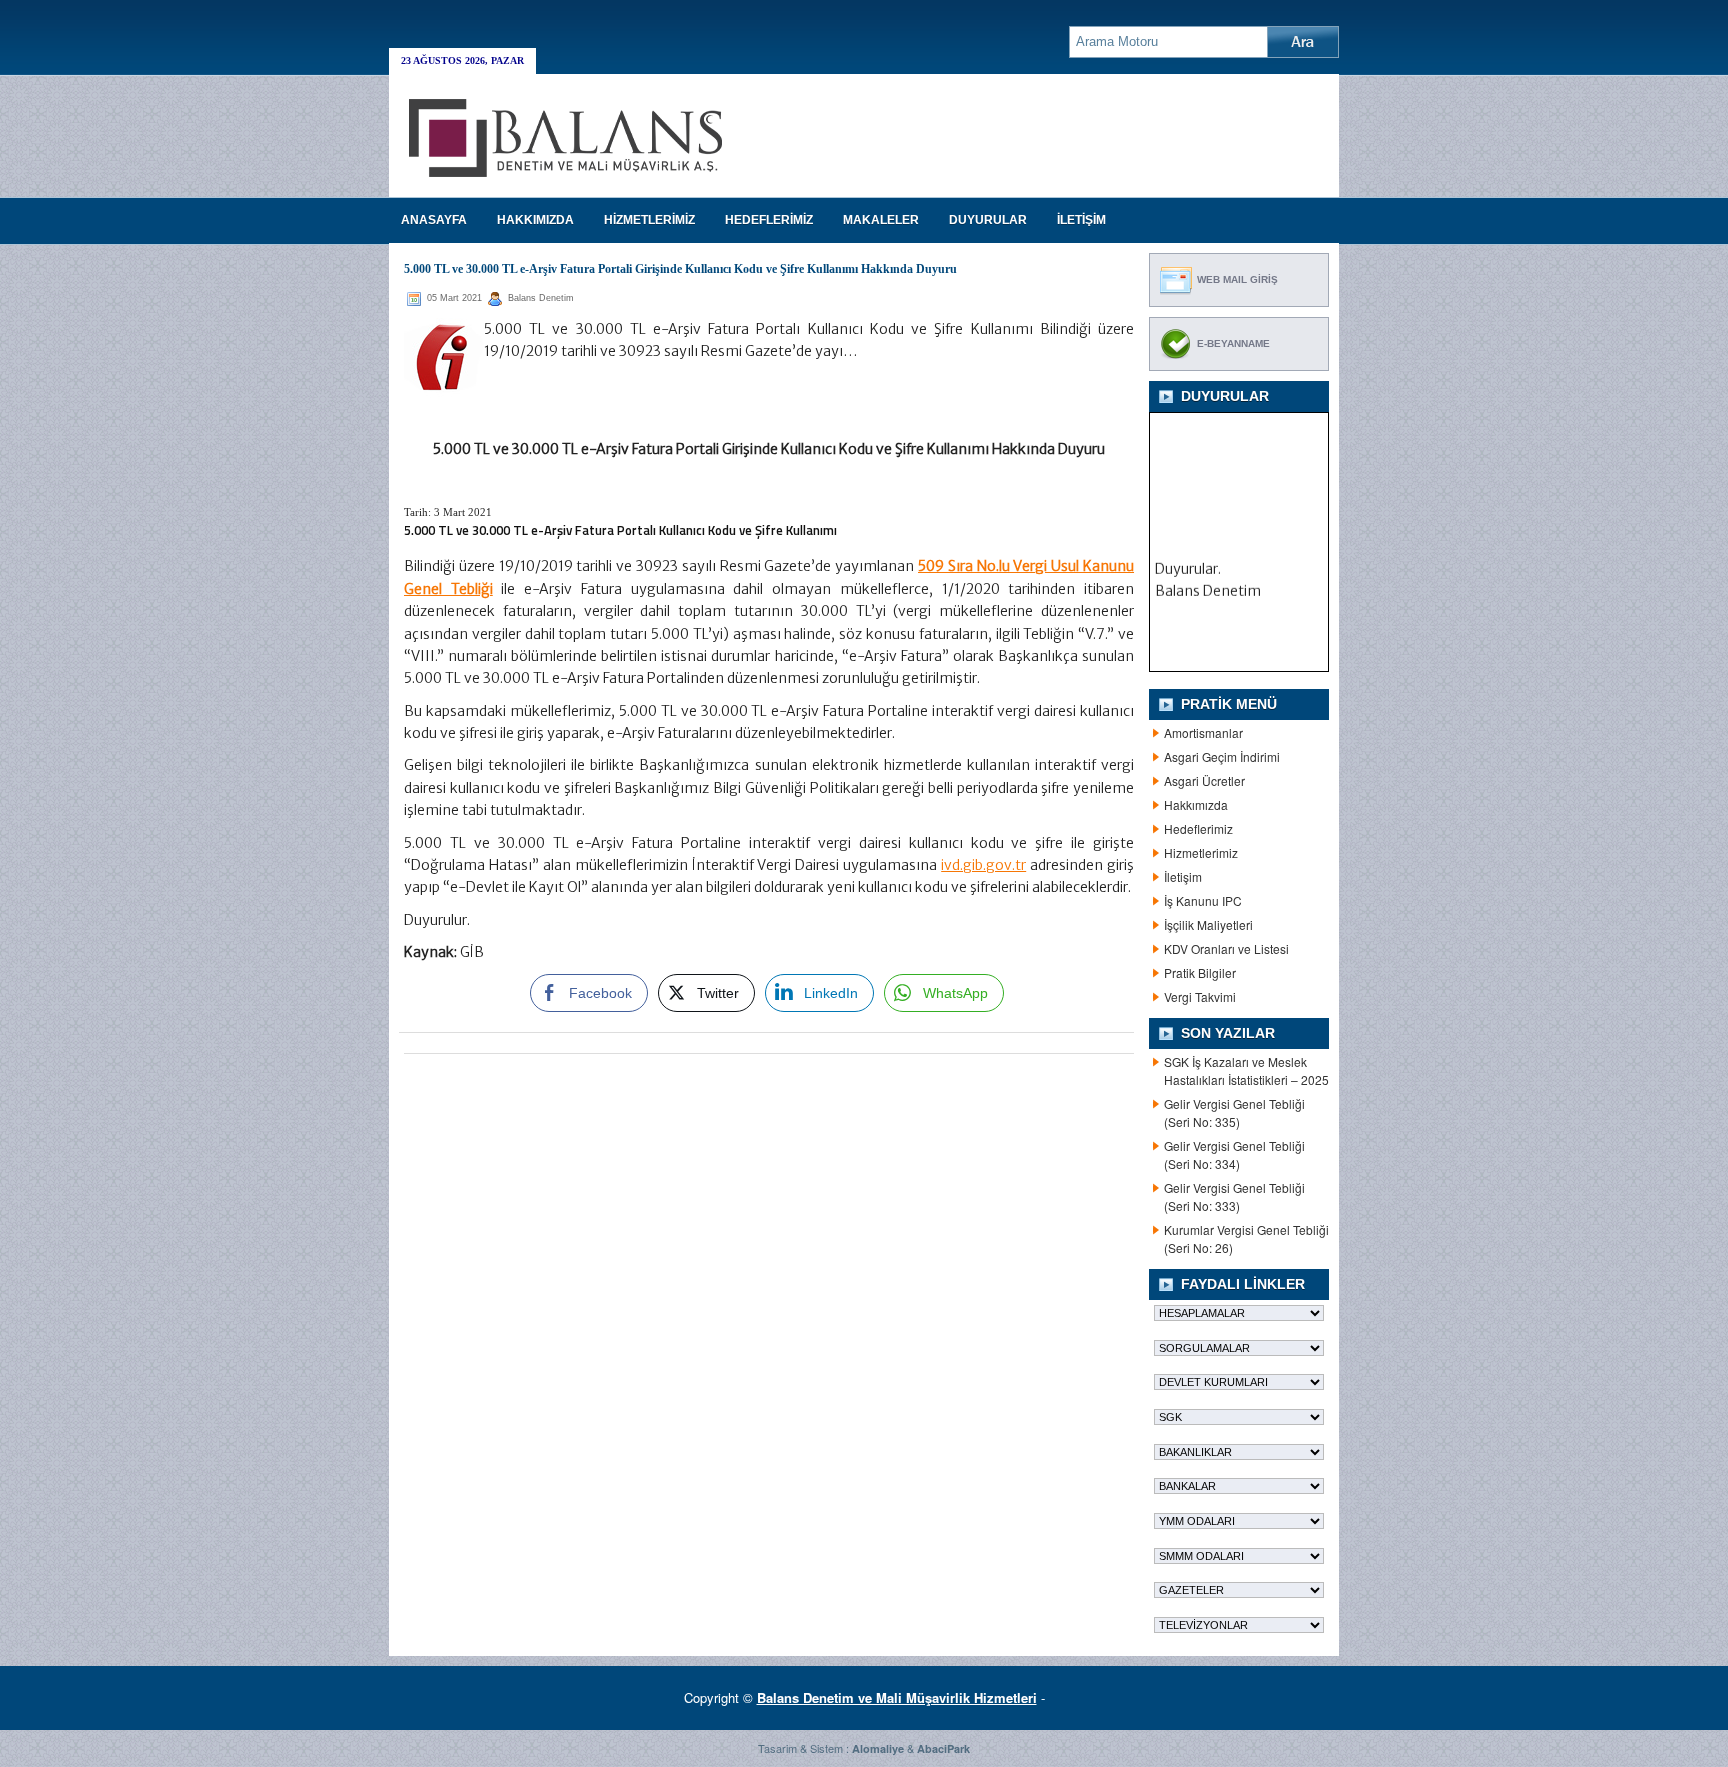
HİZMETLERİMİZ (649, 220)
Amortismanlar (1203, 732)
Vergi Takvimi (1200, 996)
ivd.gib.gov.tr (983, 865)
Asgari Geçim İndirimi (1222, 756)
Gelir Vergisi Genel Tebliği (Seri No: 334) (1234, 1154)
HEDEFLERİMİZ (769, 220)
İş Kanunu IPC (1203, 900)
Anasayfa (434, 220)
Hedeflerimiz (1198, 828)
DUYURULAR (988, 220)
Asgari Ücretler (1204, 780)
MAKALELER (881, 220)
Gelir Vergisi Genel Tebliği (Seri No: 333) (1234, 1196)
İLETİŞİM (1081, 220)
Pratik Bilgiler (1200, 972)
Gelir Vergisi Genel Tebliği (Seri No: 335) (1234, 1112)
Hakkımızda (1196, 804)
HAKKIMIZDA (535, 220)
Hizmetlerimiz (1201, 852)
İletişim (1183, 876)
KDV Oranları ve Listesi (1226, 948)
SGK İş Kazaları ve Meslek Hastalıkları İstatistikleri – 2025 (1246, 1070)
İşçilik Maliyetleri (1208, 924)
